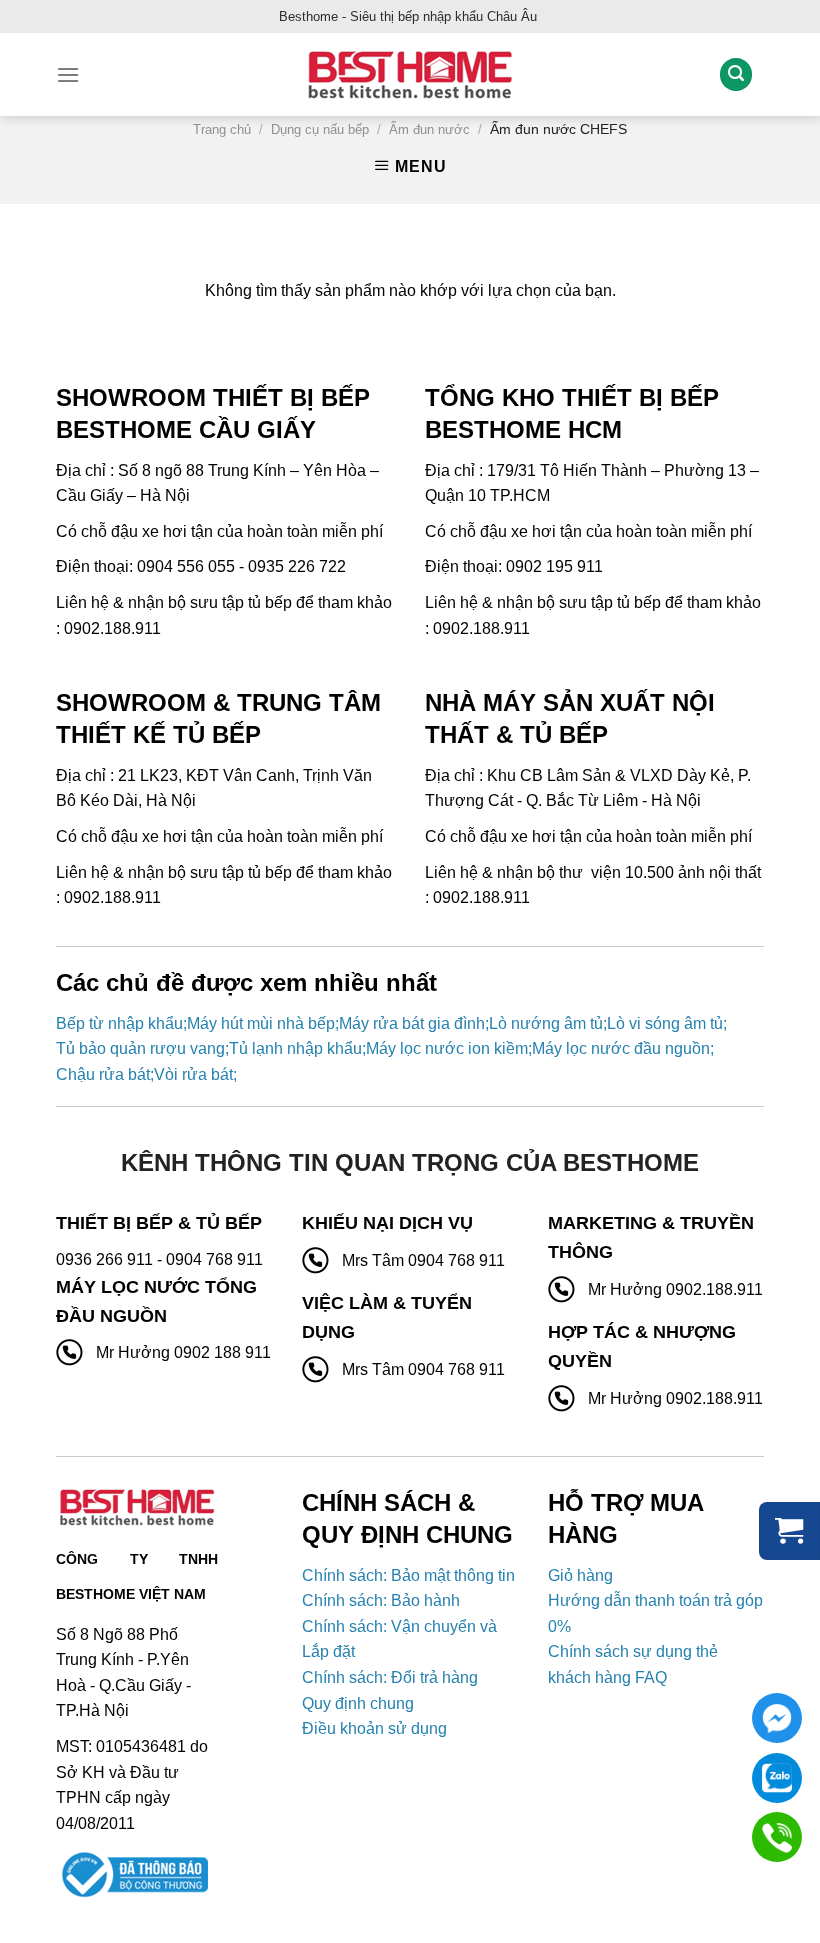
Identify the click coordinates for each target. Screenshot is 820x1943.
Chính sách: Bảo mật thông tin (408, 1575)
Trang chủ (222, 129)
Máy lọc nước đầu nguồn (621, 1048)
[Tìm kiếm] (736, 74)
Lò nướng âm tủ (546, 1023)
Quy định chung (358, 1703)
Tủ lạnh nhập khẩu (295, 1048)
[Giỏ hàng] (789, 1531)
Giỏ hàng (580, 1575)
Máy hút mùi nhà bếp (261, 1023)
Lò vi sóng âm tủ (665, 1023)
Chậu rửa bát (103, 1074)
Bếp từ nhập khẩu (119, 1023)
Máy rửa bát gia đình (412, 1023)
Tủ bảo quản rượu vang (140, 1048)
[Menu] (68, 74)
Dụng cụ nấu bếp (320, 129)
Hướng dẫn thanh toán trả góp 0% (655, 1613)
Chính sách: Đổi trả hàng (390, 1677)
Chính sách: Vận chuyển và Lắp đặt (399, 1639)
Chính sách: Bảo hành (381, 1600)
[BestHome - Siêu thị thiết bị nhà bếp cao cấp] (410, 75)
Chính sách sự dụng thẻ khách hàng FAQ (633, 1664)
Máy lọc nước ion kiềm (447, 1048)
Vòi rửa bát (193, 1074)
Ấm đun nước (429, 129)
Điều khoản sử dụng (374, 1728)
